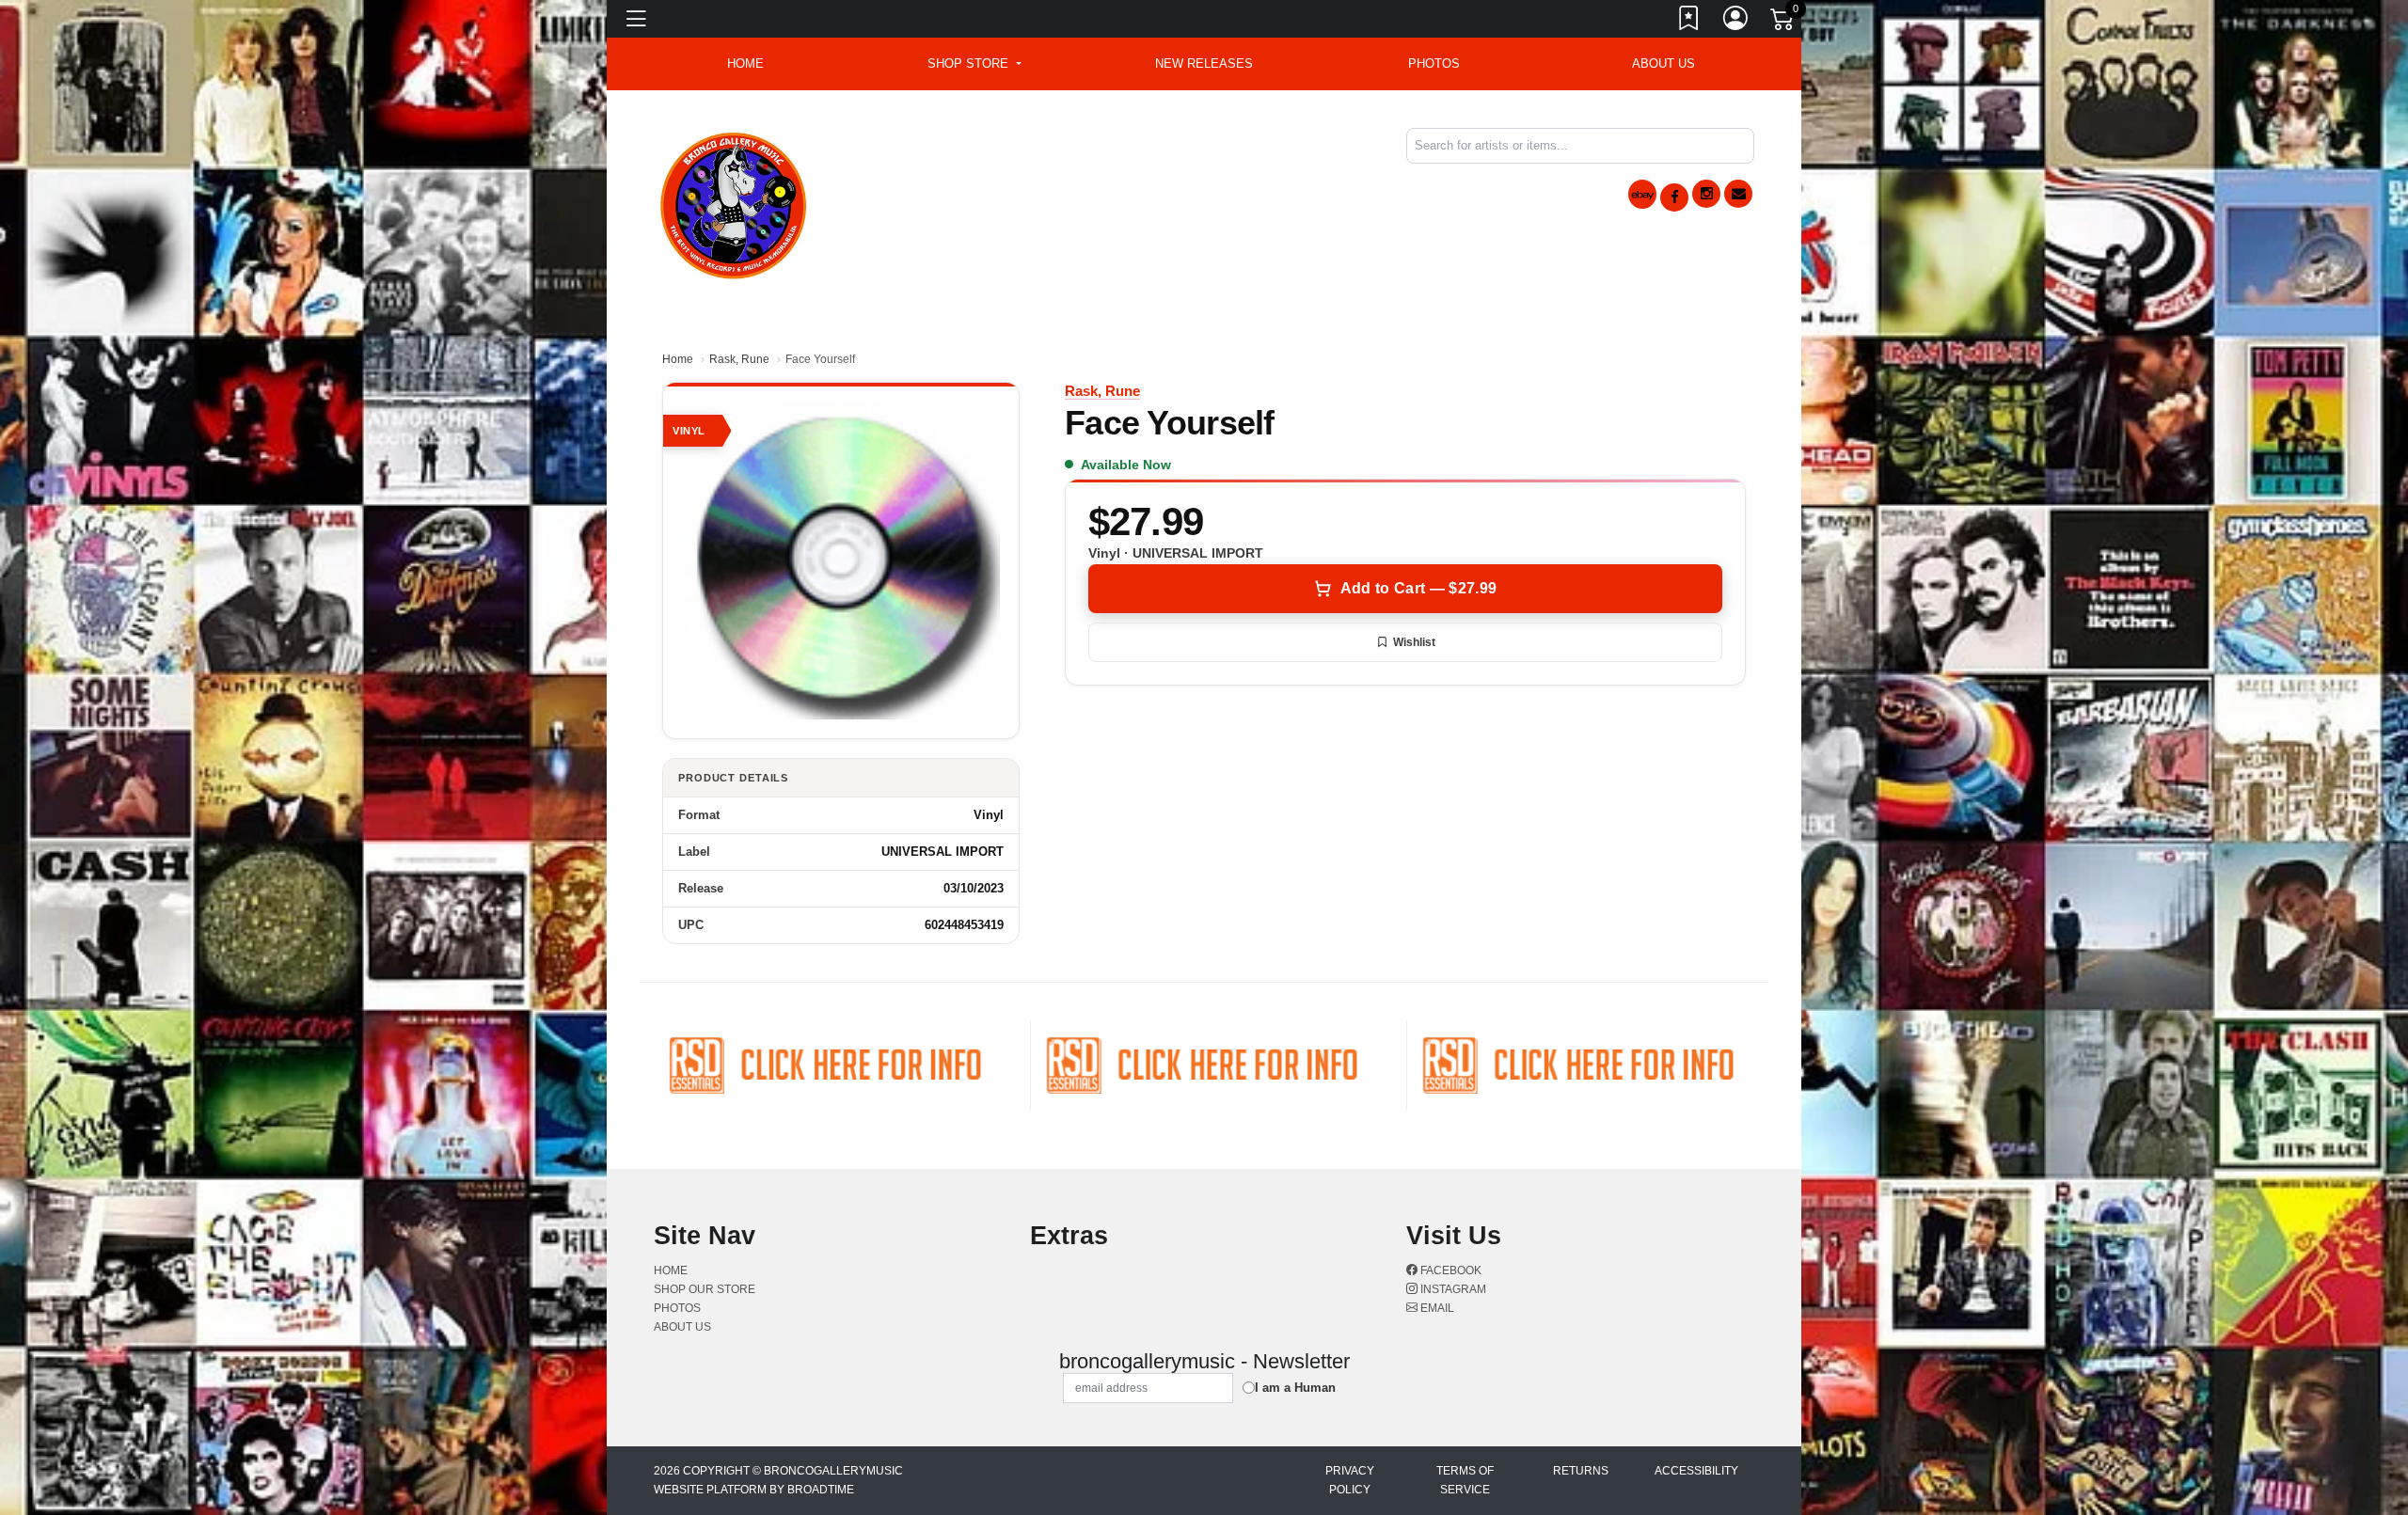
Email (1436, 1308)
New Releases (1204, 63)
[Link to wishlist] (1689, 22)
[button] (974, 64)
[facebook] (1674, 197)
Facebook (1450, 1270)
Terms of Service (1465, 1480)
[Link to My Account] (1736, 22)
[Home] (734, 203)
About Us (1663, 63)
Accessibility (1696, 1471)
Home (678, 359)
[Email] (1738, 194)
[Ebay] (1642, 194)
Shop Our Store (705, 1289)
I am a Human (1295, 1388)
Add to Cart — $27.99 (1418, 588)
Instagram (1452, 1289)
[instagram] (1706, 194)
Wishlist (1414, 642)
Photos (1434, 63)
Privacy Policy (1350, 1480)
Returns (1581, 1471)
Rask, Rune (739, 359)
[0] (1783, 23)
